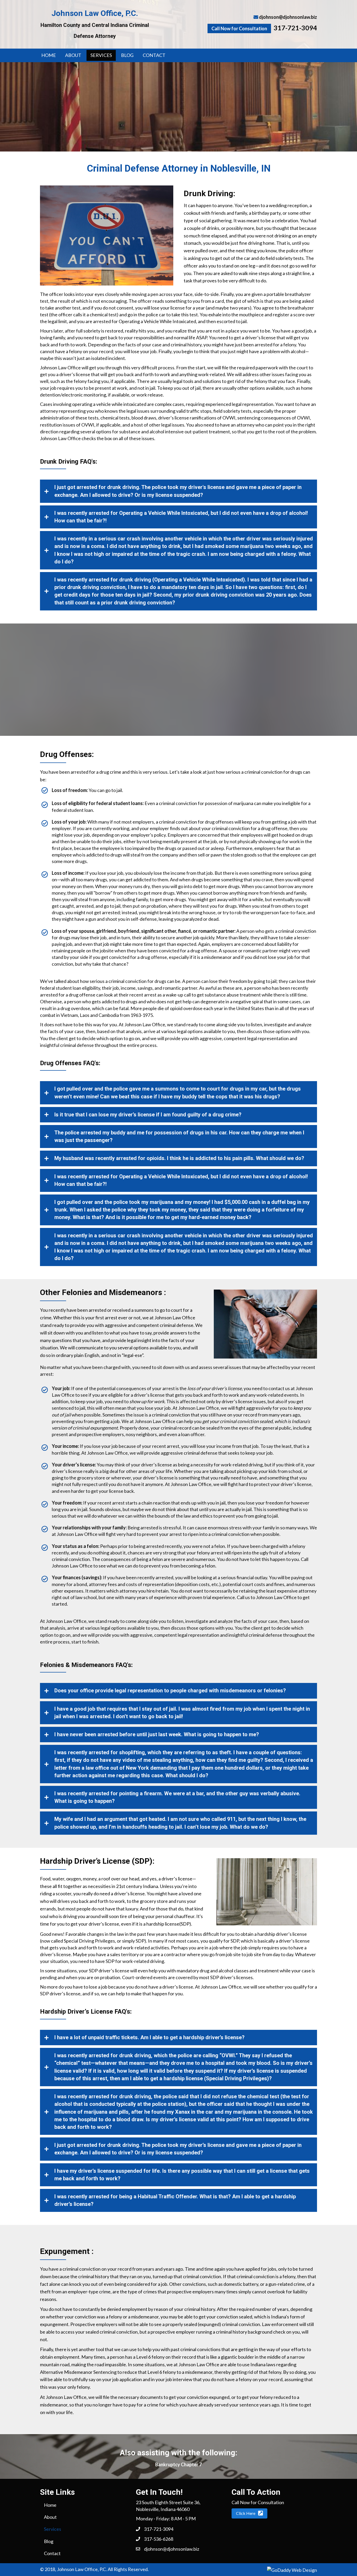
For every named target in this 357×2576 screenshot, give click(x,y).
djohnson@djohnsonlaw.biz (288, 17)
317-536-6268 (159, 2539)
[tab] (179, 491)
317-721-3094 (295, 28)
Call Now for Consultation (239, 28)
